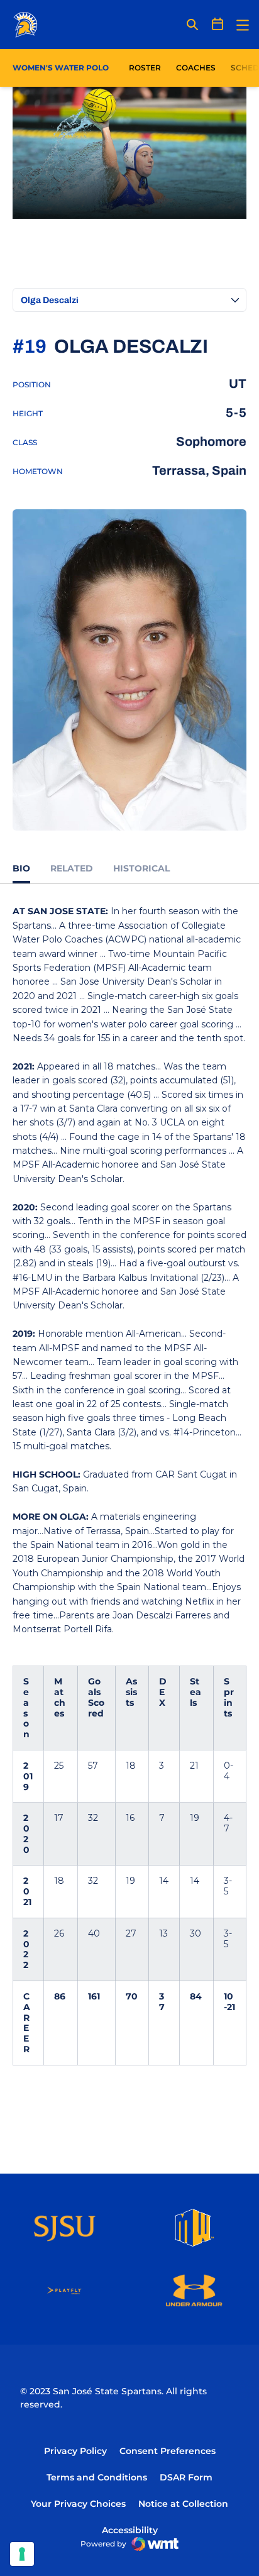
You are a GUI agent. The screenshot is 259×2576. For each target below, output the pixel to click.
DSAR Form (186, 2477)
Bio (21, 868)
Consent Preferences (168, 2451)
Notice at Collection (183, 2504)
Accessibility (130, 2530)
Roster (145, 68)
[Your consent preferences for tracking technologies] (22, 2554)
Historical (141, 868)
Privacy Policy (75, 2451)
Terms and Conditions (97, 2477)
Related (72, 868)
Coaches (196, 68)
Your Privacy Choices (78, 2504)
